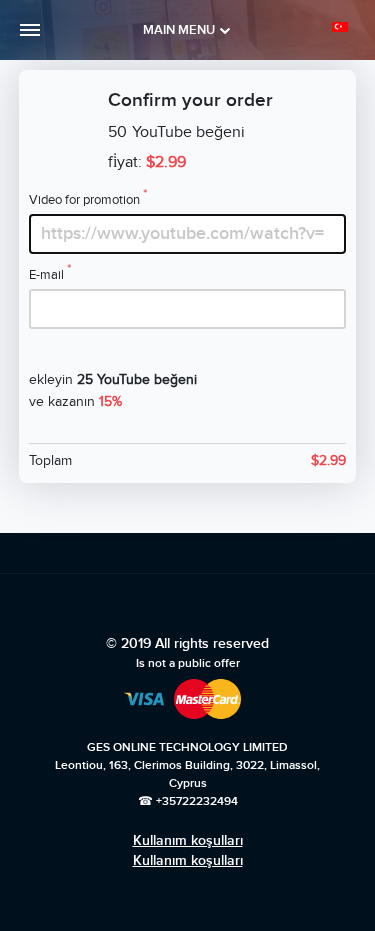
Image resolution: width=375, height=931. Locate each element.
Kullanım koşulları (188, 840)
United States (316, 62)
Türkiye (343, 27)
